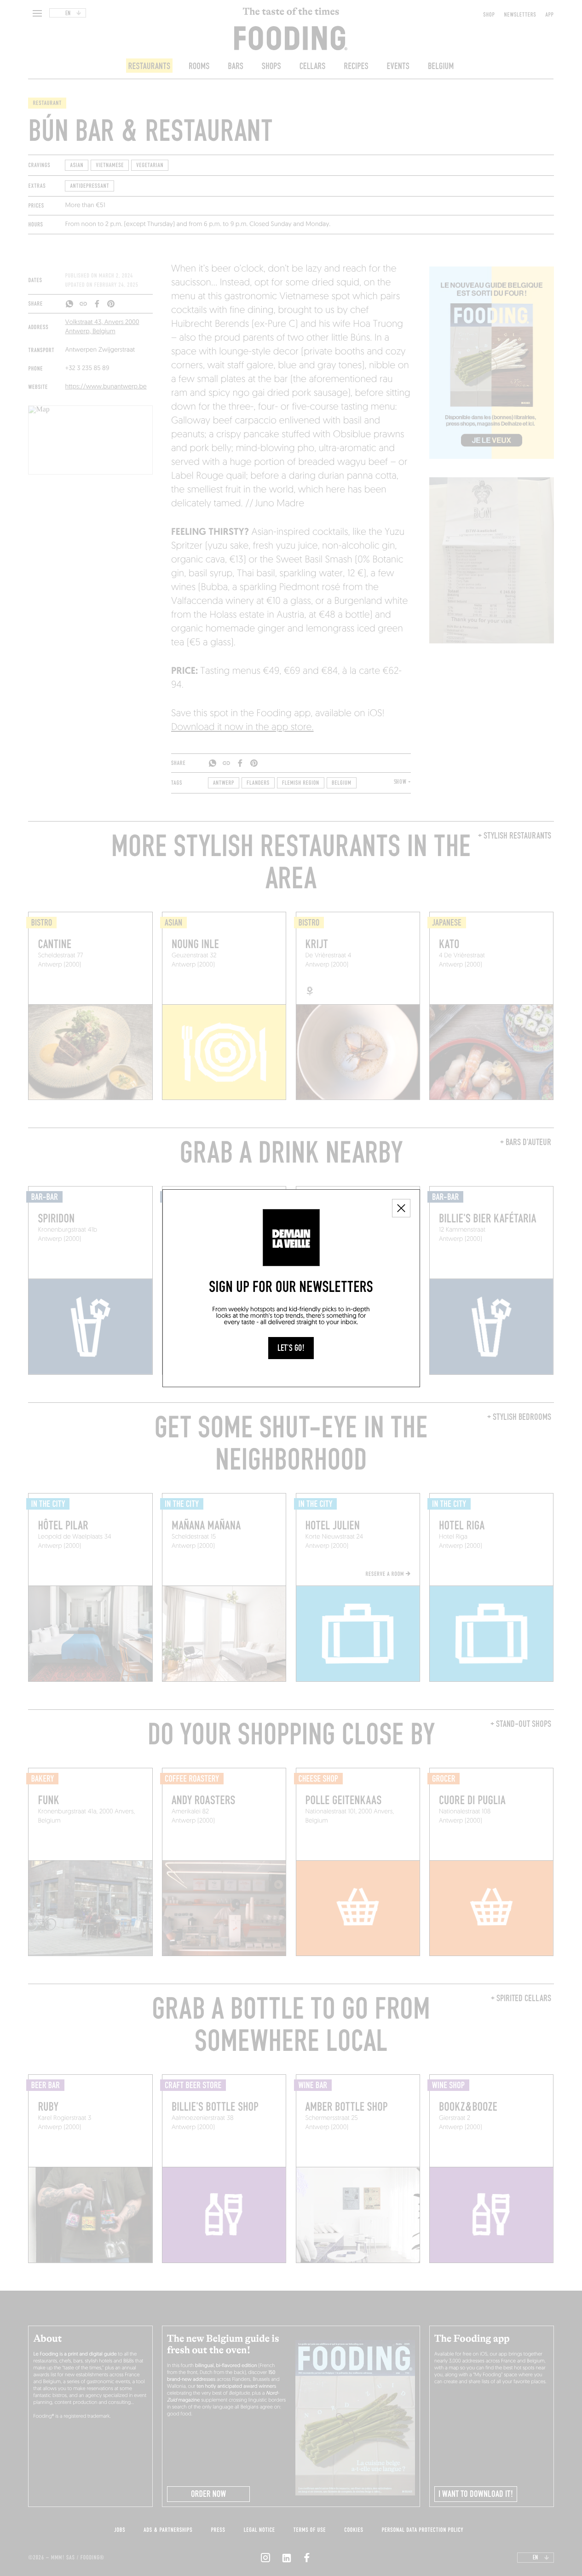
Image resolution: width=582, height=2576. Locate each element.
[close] (401, 1208)
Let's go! (291, 1348)
